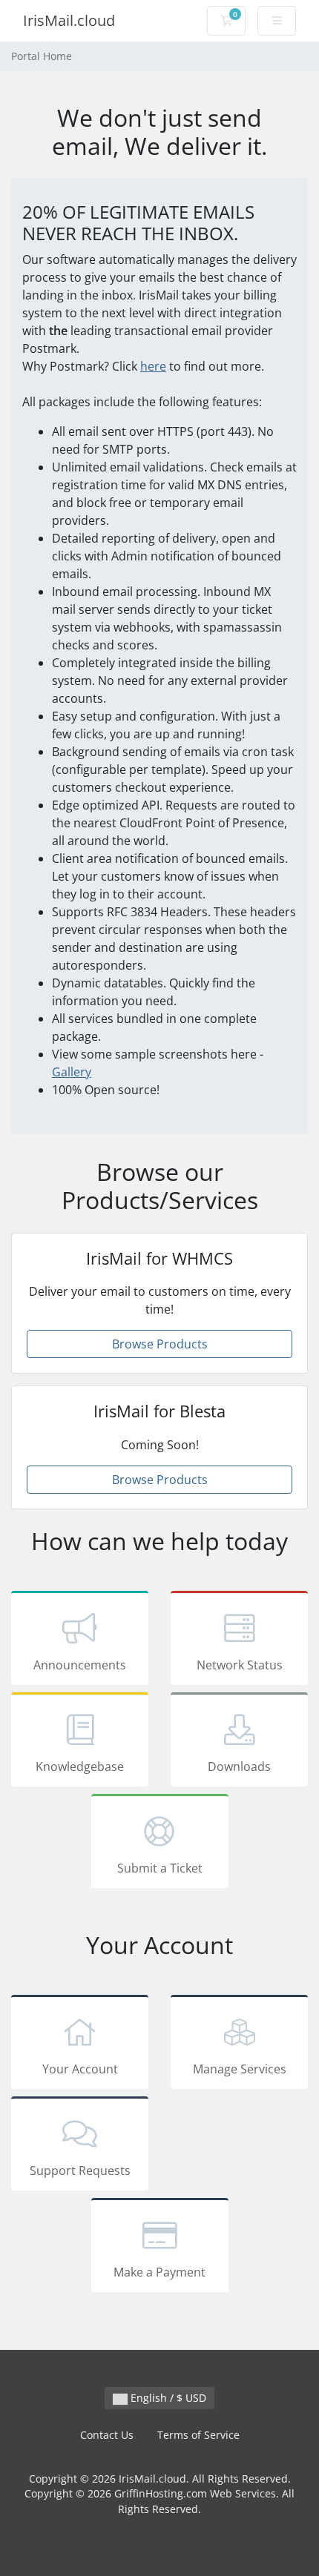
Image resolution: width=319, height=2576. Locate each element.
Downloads (239, 1767)
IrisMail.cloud (69, 20)
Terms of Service (198, 2435)
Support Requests (80, 2171)
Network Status (240, 1665)
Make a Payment (159, 2272)
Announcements (80, 1665)
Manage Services (240, 2069)
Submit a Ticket (160, 1868)
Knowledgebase (80, 1767)
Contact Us (107, 2435)
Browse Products (160, 1344)
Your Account (80, 2069)
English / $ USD (167, 2398)
